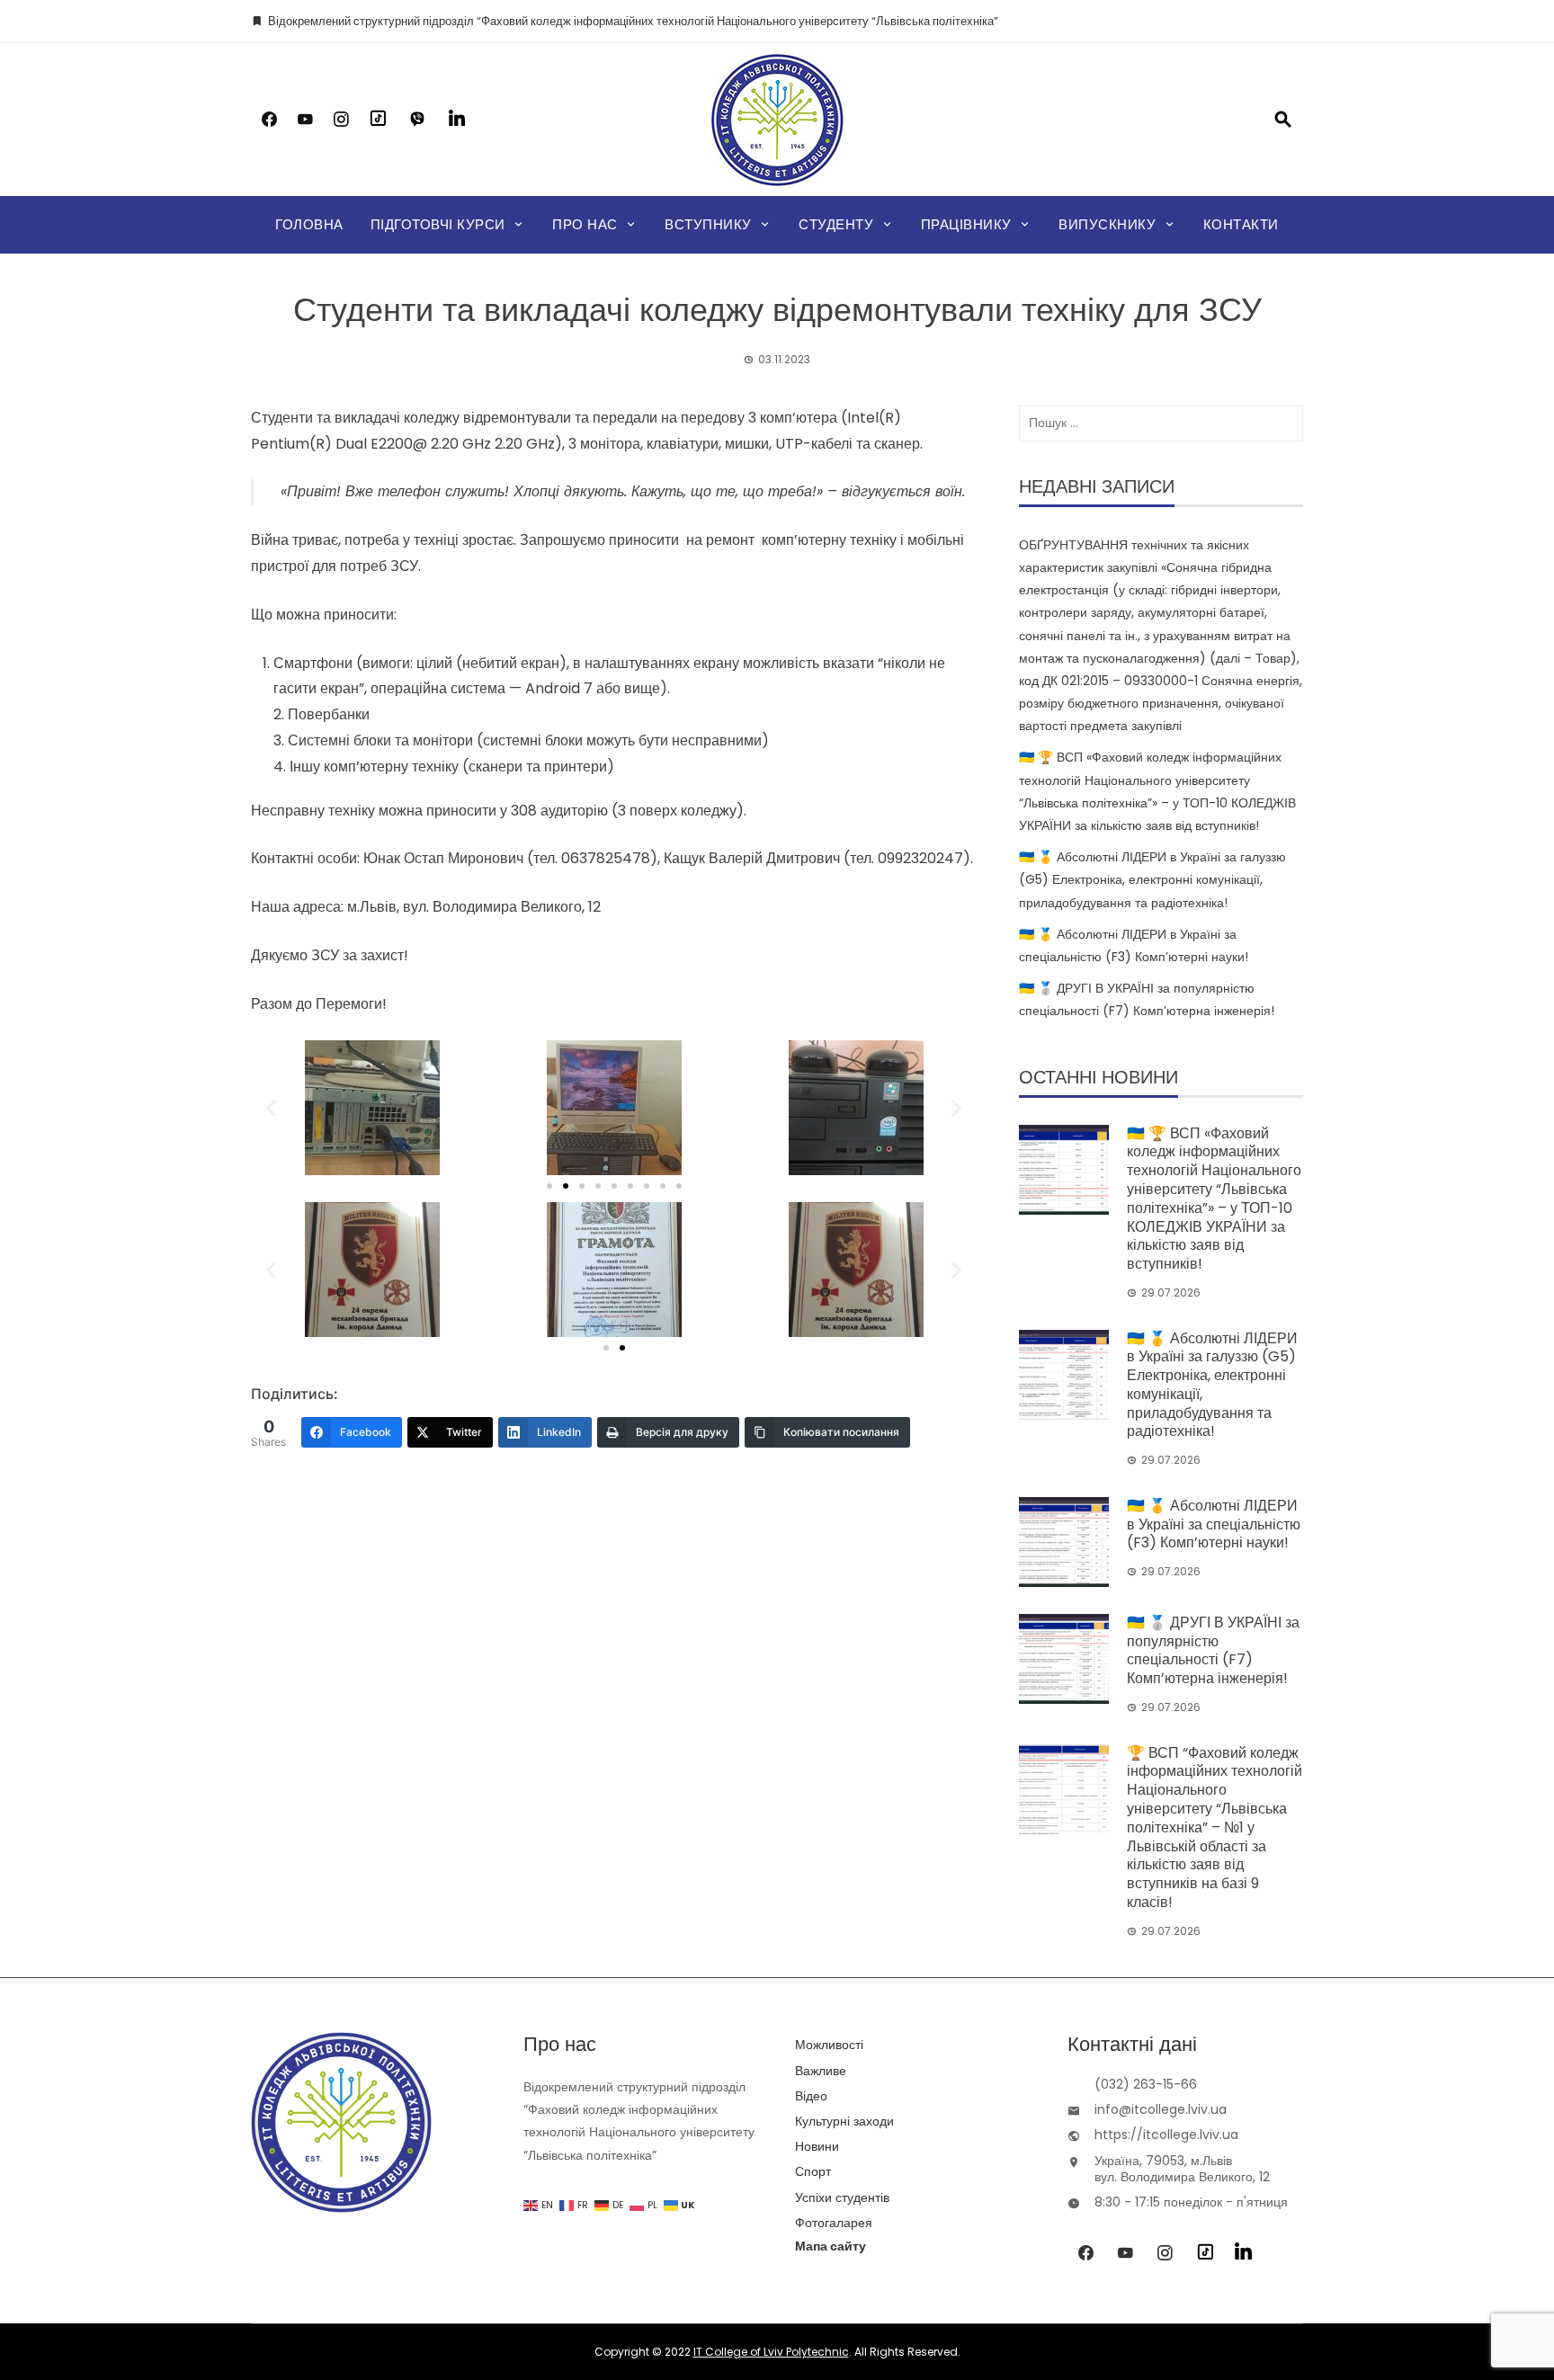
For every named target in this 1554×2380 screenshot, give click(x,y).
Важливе (821, 2071)
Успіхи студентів (842, 2197)
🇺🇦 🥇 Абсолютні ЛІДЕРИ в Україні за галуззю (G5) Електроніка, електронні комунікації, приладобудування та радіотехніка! (1152, 879)
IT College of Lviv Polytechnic (771, 2352)
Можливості (829, 2045)
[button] (271, 1107)
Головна (309, 224)
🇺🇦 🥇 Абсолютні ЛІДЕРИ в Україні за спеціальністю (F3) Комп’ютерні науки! (1214, 1524)
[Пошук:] (1161, 423)
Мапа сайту (831, 2246)
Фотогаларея (834, 2223)
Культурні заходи (844, 2121)
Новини (817, 2146)
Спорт (813, 2171)
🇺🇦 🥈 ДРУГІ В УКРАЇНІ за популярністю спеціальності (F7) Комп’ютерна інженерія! (1213, 1650)
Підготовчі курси (438, 224)
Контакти (1241, 224)
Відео (811, 2096)
